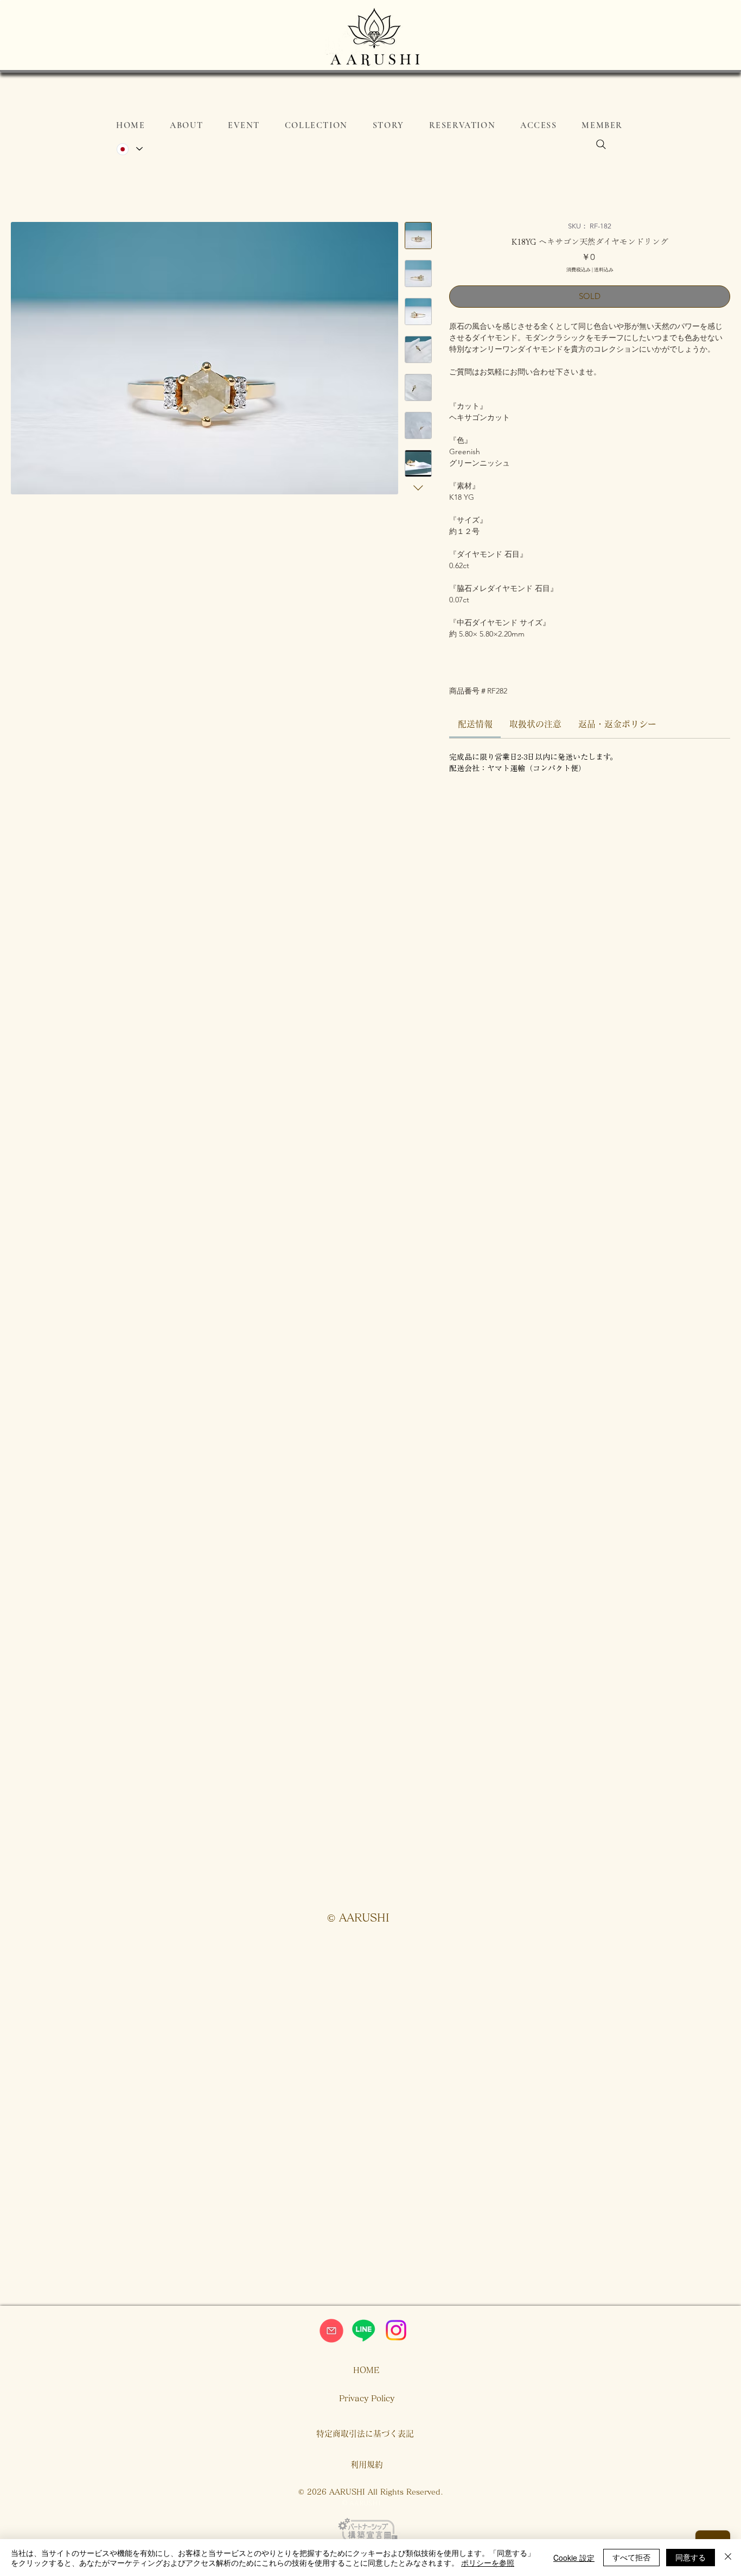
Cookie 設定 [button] (574, 2558)
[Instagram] (396, 2330)
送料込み (604, 269)
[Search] (601, 144)
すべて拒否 (631, 2557)
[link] (475, 724)
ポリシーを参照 (488, 2562)
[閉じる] (728, 2558)
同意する (691, 2557)
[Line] (363, 2330)
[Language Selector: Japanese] (129, 149)
